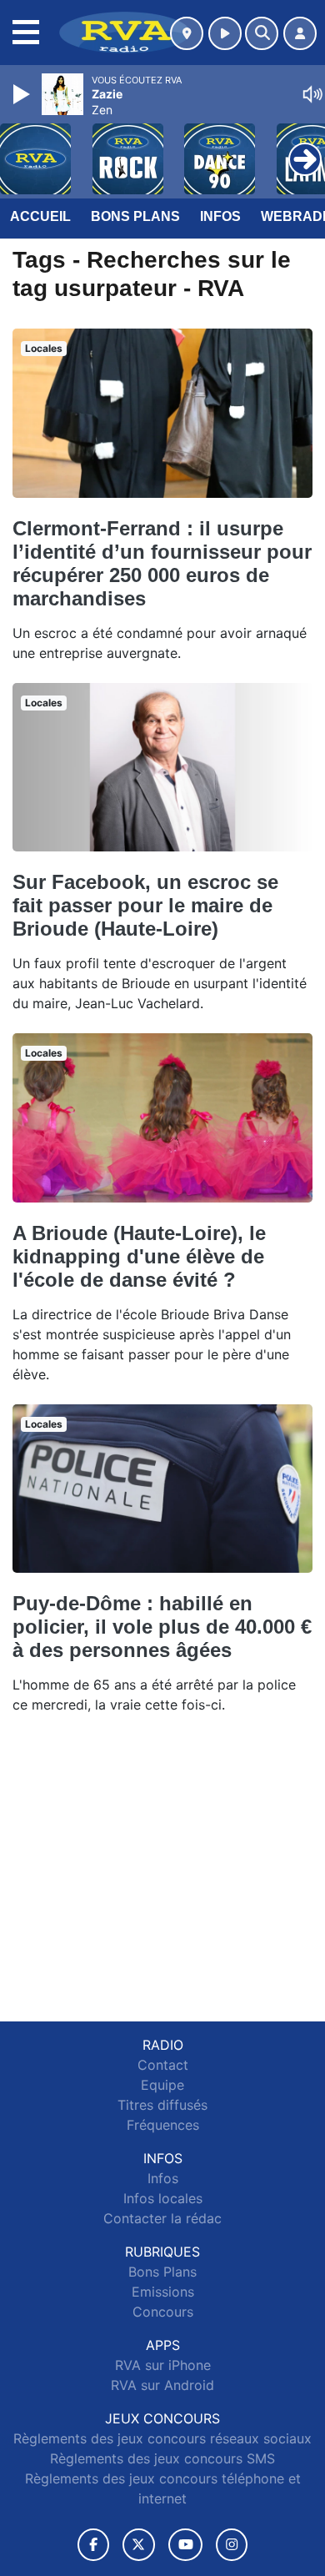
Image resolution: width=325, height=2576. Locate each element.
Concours (163, 2312)
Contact (163, 2065)
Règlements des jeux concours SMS (162, 2458)
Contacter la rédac (162, 2218)
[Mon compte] (300, 33)
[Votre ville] (187, 33)
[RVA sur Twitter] (139, 2545)
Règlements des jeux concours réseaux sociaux (162, 2438)
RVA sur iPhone (163, 2365)
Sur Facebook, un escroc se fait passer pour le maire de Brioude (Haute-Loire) (145, 905)
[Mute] (312, 94)
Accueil (40, 216)
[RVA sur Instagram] (232, 2545)
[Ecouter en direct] (225, 33)
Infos (220, 216)
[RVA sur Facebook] (93, 2545)
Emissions (163, 2292)
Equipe (162, 2085)
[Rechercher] (262, 33)
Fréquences (163, 2125)
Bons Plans (135, 216)
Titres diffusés (162, 2105)
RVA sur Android (162, 2385)
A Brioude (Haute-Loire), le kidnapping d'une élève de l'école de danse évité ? (139, 1256)
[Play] (23, 94)
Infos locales (163, 2198)
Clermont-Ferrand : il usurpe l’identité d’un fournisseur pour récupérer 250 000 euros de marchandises (162, 563)
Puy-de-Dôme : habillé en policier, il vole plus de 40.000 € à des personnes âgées (162, 1627)
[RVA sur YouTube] (185, 2545)
